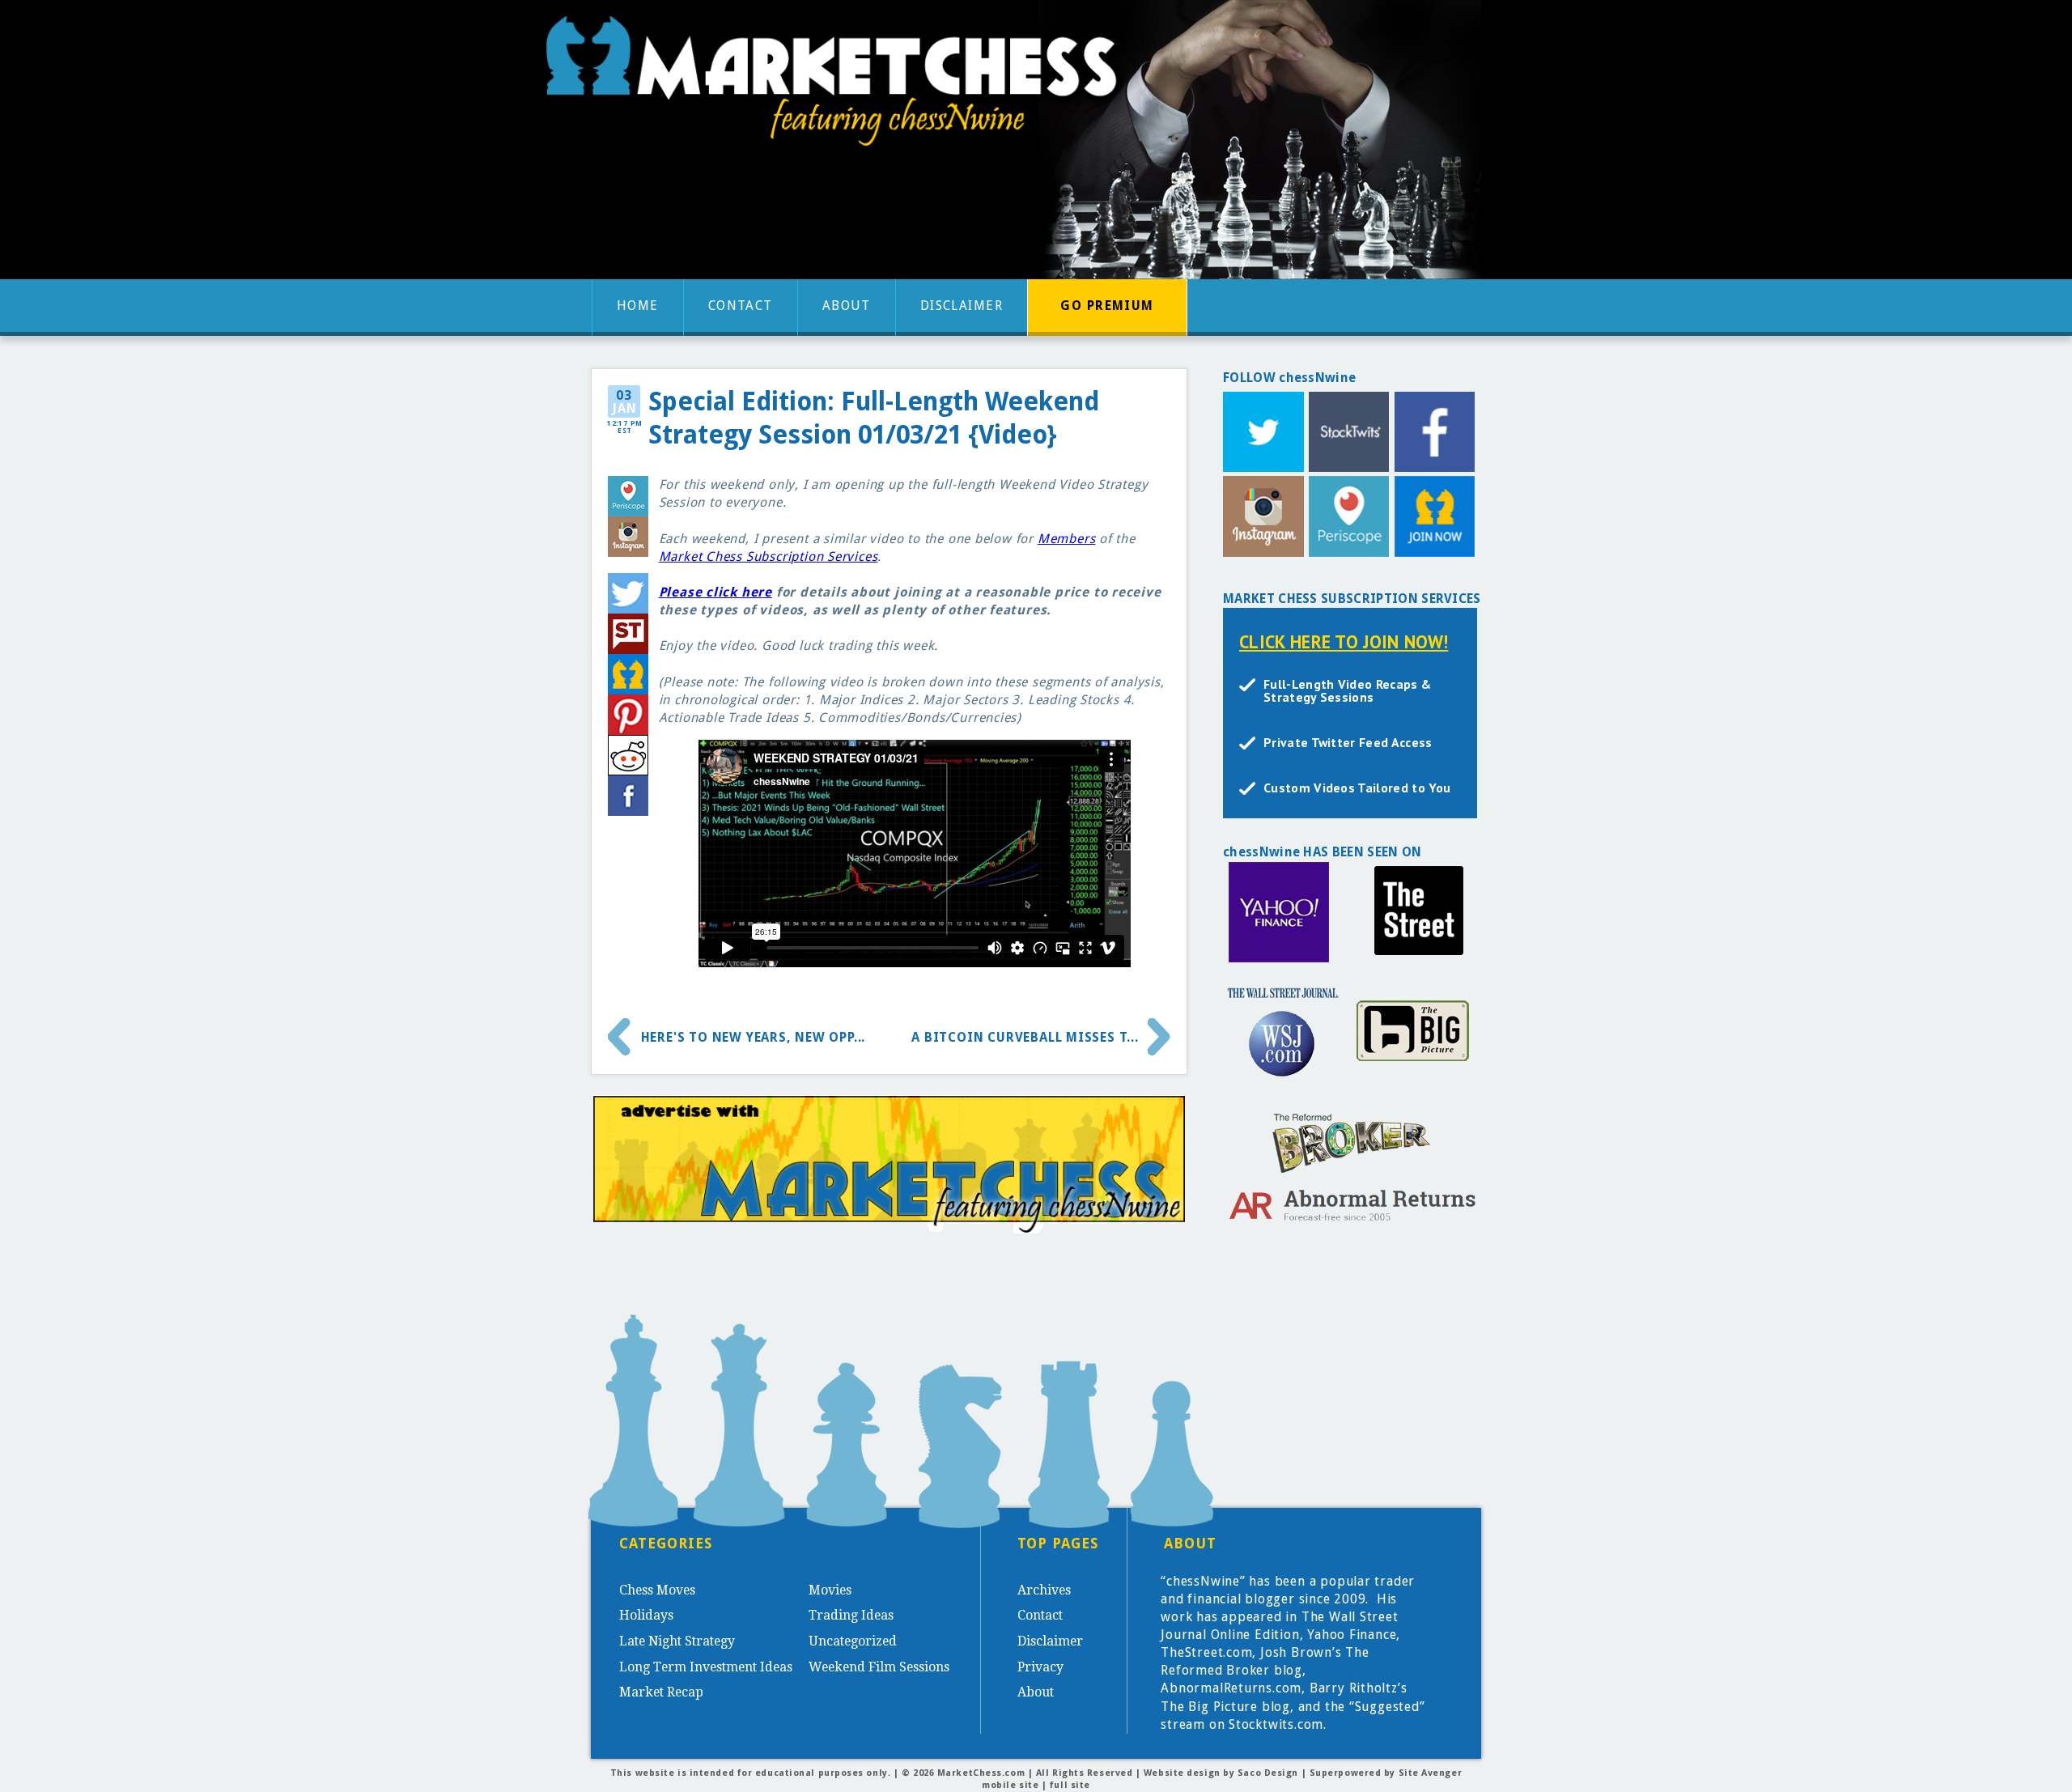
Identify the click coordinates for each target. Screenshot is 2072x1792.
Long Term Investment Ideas (706, 1667)
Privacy (1040, 1667)
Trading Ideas (851, 1615)
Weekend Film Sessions (879, 1667)
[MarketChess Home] (838, 86)
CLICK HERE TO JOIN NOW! (1344, 641)
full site (1070, 1785)
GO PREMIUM (1107, 306)
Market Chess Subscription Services (769, 556)
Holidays (646, 1615)
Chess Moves (657, 1590)
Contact (741, 306)
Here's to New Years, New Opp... (754, 1037)
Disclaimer (962, 306)
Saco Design (1268, 1773)
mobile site (1010, 1785)
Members (1067, 539)
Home (638, 306)
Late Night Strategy (677, 1641)
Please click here (715, 592)
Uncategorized (853, 1641)
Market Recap (661, 1692)
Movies (830, 1590)
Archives (1044, 1590)
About (847, 306)
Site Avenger (1431, 1773)
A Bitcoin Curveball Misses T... (1025, 1037)
